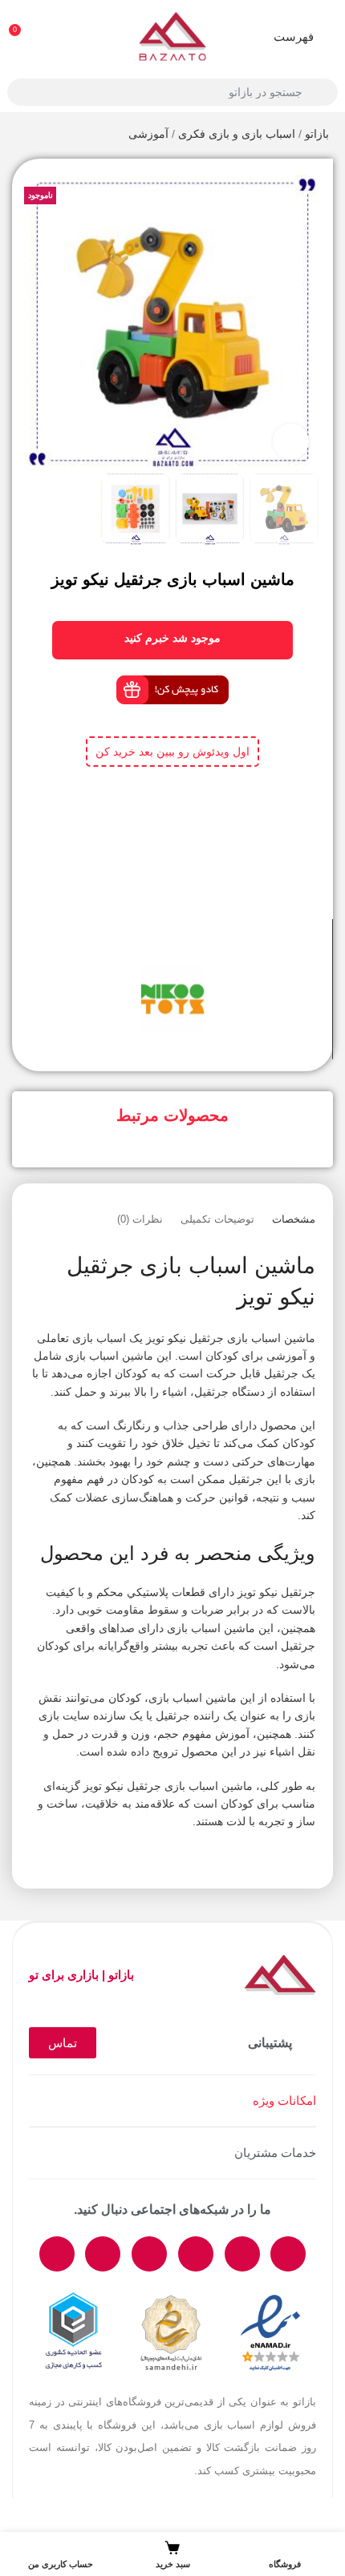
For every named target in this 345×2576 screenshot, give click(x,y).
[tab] (294, 1219)
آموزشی (148, 134)
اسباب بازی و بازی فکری (237, 134)
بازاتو (317, 134)
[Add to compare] (187, 947)
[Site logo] (172, 35)
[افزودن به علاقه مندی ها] (158, 947)
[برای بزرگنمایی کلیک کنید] (291, 442)
